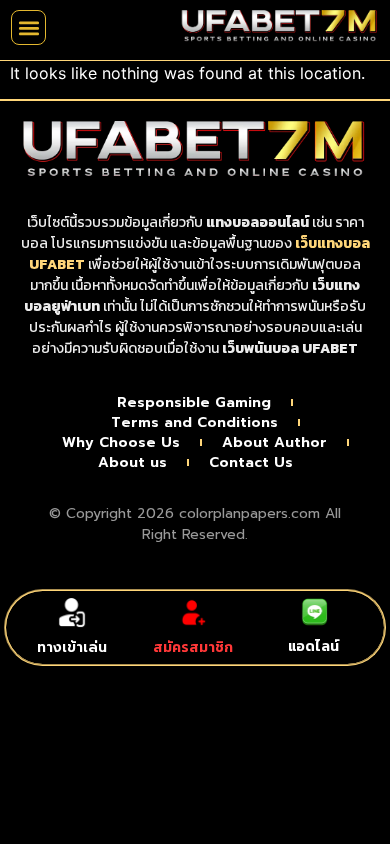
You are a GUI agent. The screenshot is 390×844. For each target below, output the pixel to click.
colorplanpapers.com (249, 513)
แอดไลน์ (313, 646)
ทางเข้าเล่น (72, 647)
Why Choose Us (121, 443)
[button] (28, 27)
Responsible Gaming (194, 403)
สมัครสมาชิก (193, 647)
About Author (274, 443)
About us (132, 463)
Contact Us (251, 463)
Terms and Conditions (194, 423)
